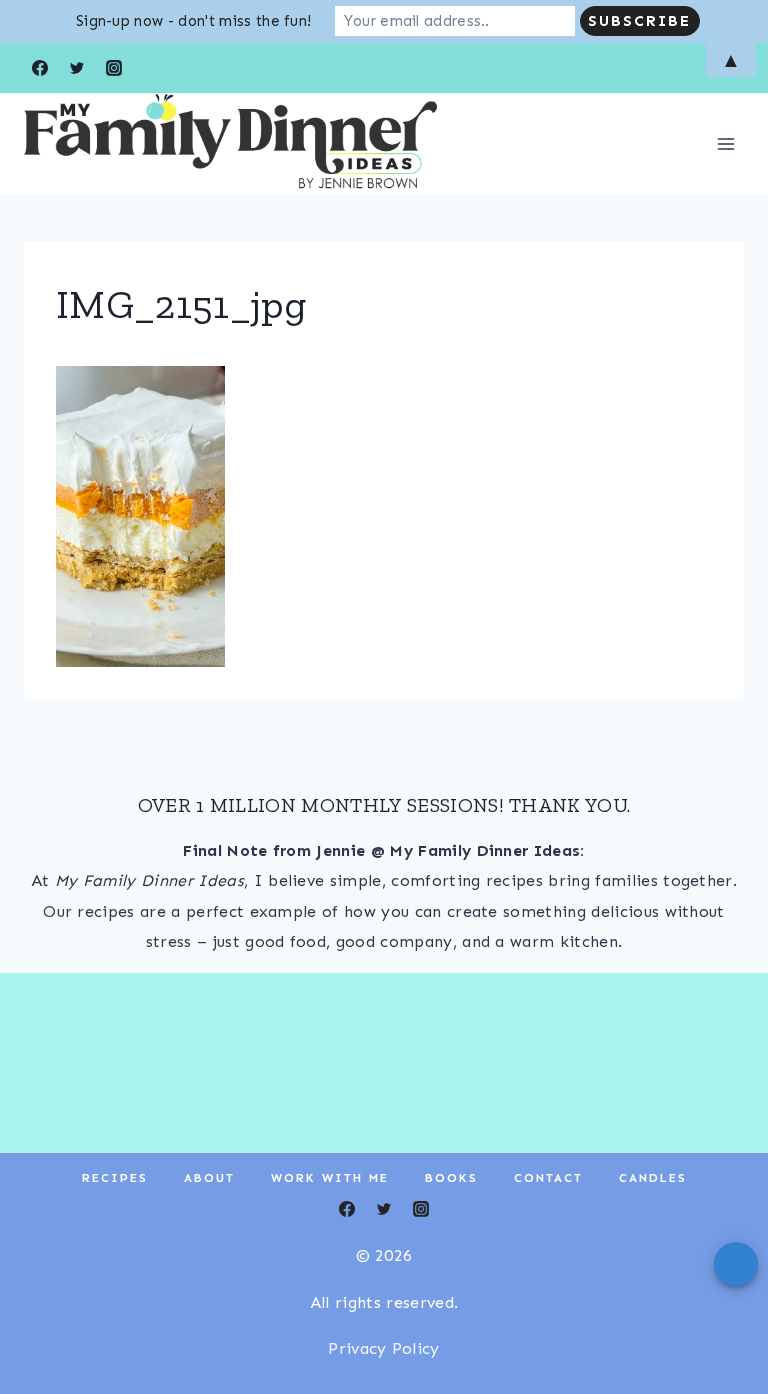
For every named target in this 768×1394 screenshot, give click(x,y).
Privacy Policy (383, 1348)
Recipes (115, 1178)
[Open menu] (725, 143)
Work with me (330, 1178)
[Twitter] (384, 1209)
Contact (548, 1178)
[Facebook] (347, 1209)
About (209, 1178)
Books (451, 1178)
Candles (653, 1178)
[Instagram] (421, 1209)
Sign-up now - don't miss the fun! (194, 21)
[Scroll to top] (721, 1317)
